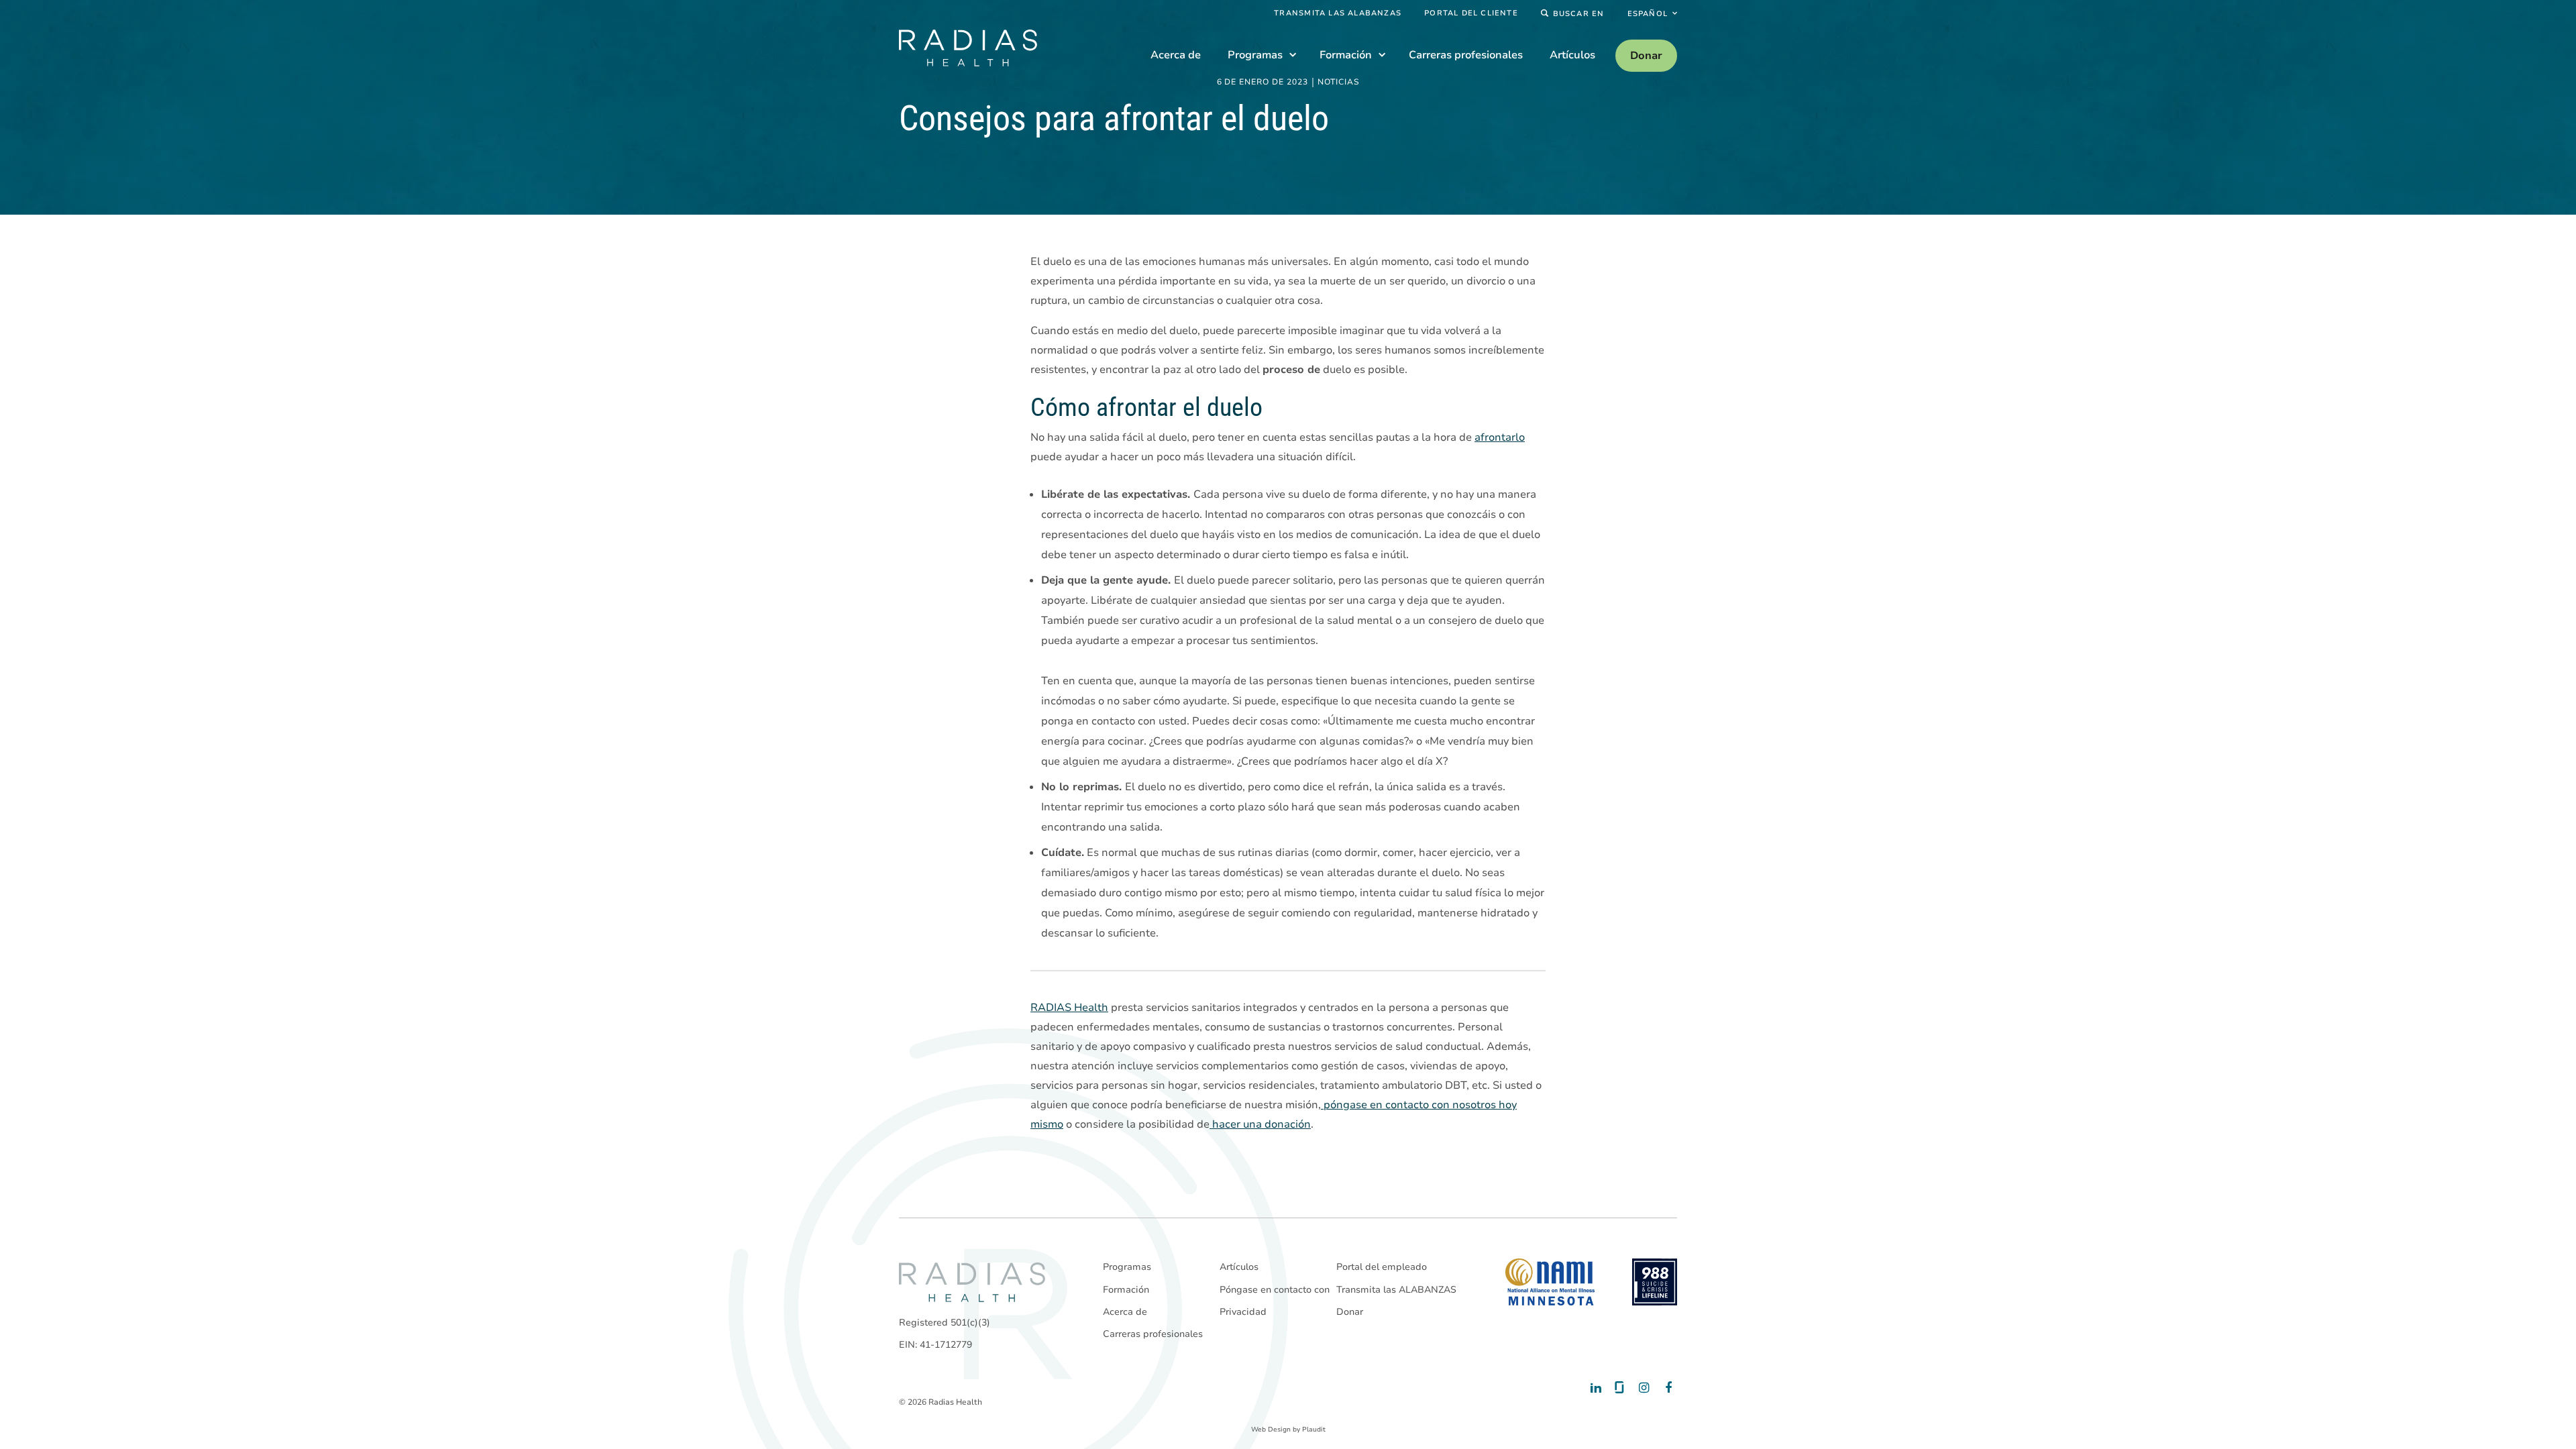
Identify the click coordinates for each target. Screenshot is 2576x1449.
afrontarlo (1500, 437)
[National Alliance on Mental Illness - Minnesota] (1550, 1282)
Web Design (1271, 1430)
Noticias (1339, 83)
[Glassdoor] (1618, 1388)
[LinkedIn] (1595, 1388)
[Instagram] (1642, 1388)
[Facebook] (1665, 1388)
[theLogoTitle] (968, 48)
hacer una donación (1260, 1124)
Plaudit (1314, 1430)
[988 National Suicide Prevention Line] (1655, 1282)
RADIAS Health (1069, 1008)
